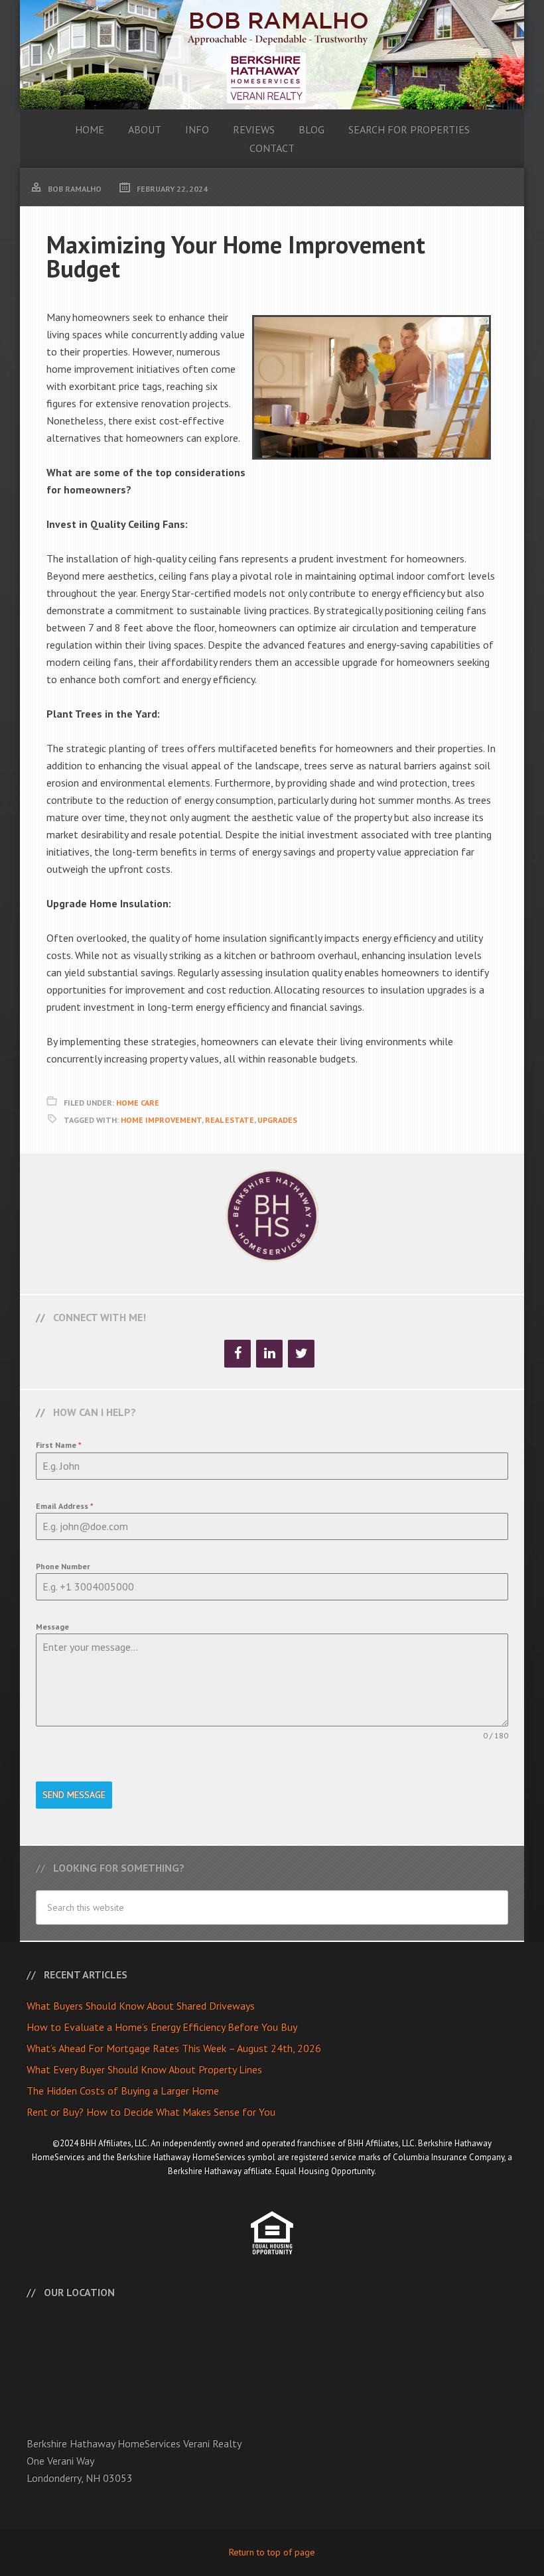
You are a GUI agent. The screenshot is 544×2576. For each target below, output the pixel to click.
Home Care (138, 1103)
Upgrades (277, 1120)
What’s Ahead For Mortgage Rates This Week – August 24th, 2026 (174, 2048)
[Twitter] (301, 1354)
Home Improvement (161, 1120)
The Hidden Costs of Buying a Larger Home (123, 2091)
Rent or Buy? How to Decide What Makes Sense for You (151, 2112)
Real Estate (230, 1120)
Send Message (74, 1795)
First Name (59, 1445)
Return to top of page (272, 2552)
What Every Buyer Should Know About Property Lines (144, 2069)
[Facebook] (238, 1354)
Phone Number (63, 1566)
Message (52, 1627)
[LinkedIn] (269, 1354)
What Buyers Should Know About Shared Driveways (141, 2006)
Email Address (65, 1506)
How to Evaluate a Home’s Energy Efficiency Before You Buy (162, 2027)
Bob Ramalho (272, 55)
